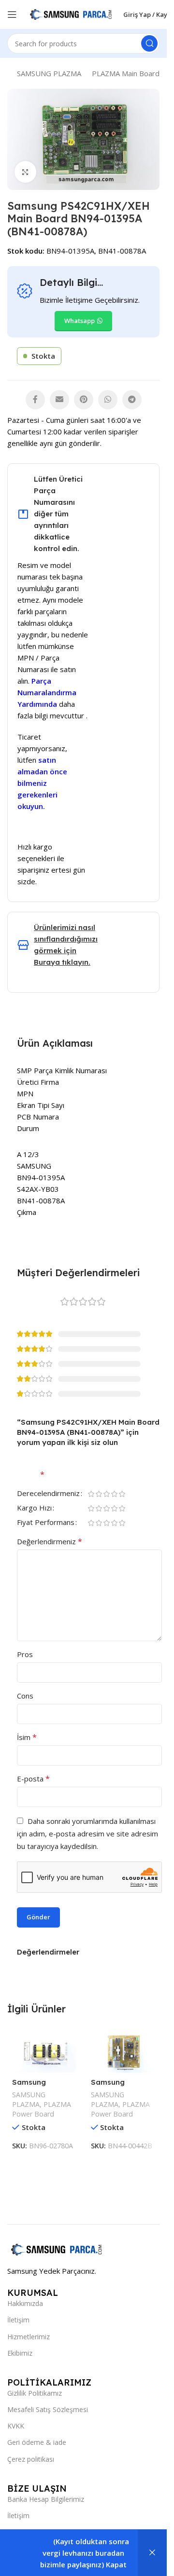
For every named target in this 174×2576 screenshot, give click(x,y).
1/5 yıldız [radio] (91, 1494)
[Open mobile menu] (12, 14)
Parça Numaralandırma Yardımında (47, 692)
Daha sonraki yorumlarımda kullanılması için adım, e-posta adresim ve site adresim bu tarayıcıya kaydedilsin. (87, 1834)
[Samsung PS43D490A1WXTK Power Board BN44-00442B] (123, 2051)
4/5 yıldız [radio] (114, 1494)
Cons (25, 1696)
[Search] (149, 43)
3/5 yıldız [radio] (106, 1494)
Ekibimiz (20, 2353)
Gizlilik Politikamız (35, 2393)
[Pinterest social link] (84, 400)
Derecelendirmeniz (48, 1494)
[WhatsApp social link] (108, 400)
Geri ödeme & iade (37, 2442)
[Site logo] (70, 13)
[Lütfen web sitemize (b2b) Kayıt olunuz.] (152, 2553)
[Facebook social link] (35, 400)
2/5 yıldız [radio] (99, 1494)
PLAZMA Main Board (126, 73)
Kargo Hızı (34, 1508)
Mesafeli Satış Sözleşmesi (48, 2409)
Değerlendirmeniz (50, 1541)
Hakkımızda (25, 2303)
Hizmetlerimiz (29, 2337)
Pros (25, 1654)
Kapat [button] (116, 2564)
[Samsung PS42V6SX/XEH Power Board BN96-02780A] (44, 2051)
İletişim (18, 2320)
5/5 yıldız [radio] (122, 1494)
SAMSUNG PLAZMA (49, 73)
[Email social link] (59, 400)
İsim (27, 1737)
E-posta (33, 1779)
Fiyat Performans (46, 1523)
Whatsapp (80, 321)
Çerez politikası (31, 2459)
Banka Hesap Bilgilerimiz (46, 2499)
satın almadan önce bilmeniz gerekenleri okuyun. (42, 783)
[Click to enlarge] (25, 172)
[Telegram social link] (132, 400)
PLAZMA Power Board (42, 2109)
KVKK (16, 2426)
